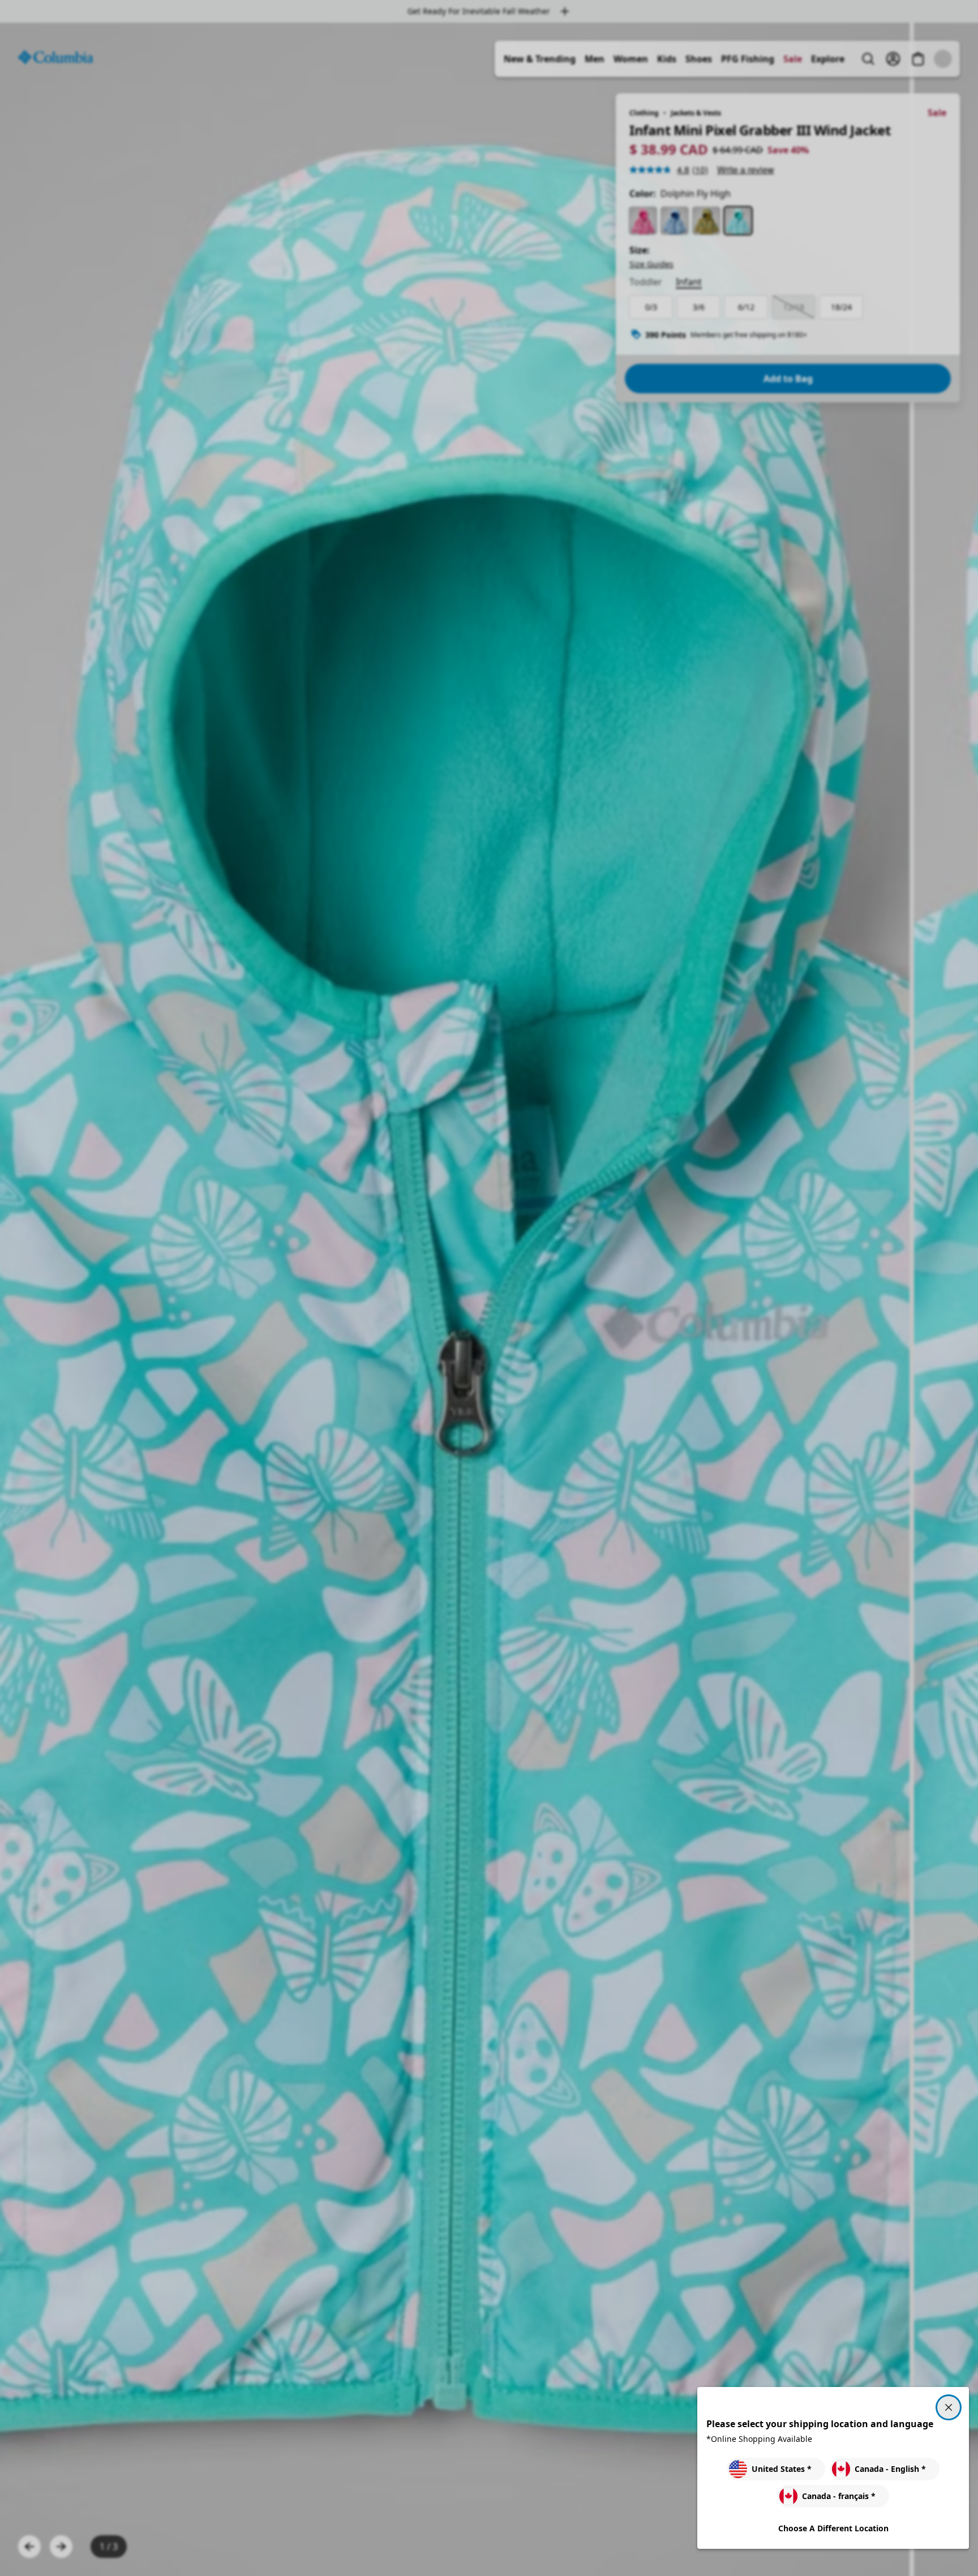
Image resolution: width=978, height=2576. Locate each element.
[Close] (949, 2407)
